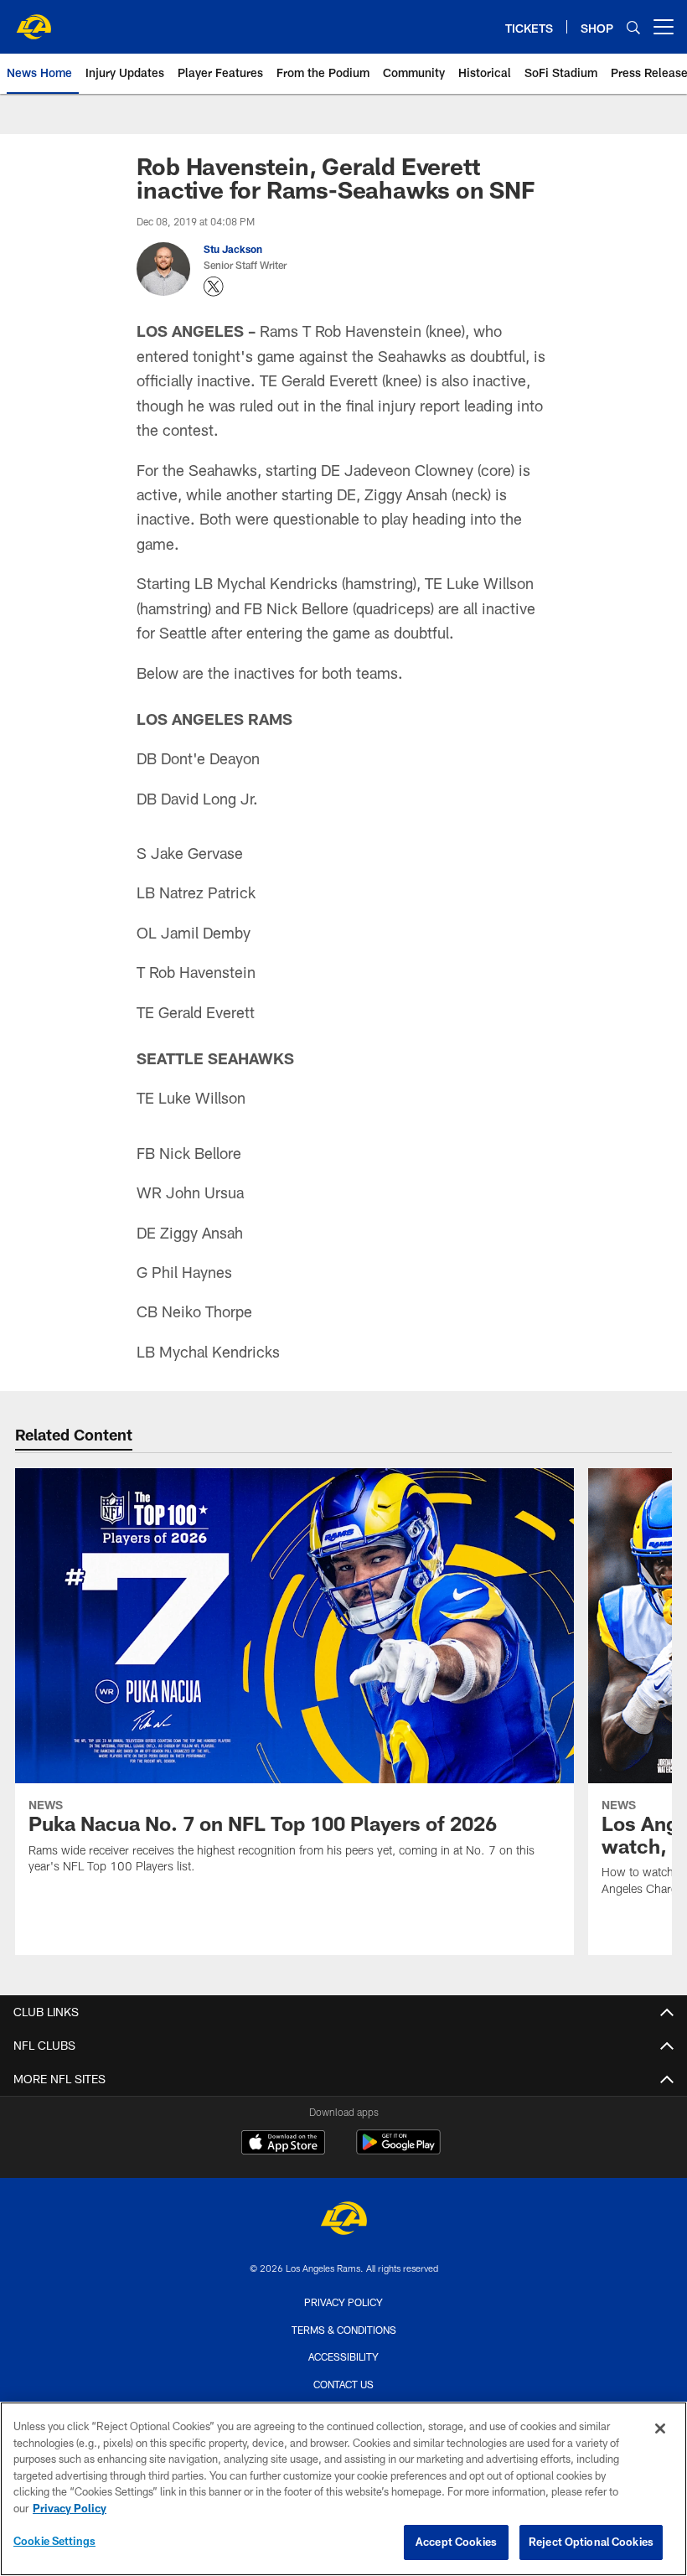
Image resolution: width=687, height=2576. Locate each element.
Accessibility (343, 2356)
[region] (343, 2489)
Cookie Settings (54, 2541)
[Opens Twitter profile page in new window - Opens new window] (214, 287)
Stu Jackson (233, 249)
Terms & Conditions (344, 2330)
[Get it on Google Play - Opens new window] (398, 2151)
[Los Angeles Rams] (343, 2220)
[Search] (633, 27)
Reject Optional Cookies (591, 2542)
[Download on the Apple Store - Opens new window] (283, 2144)
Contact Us (343, 2384)
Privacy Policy (343, 2302)
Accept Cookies (456, 2542)
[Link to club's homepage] (34, 20)
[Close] (660, 2429)
